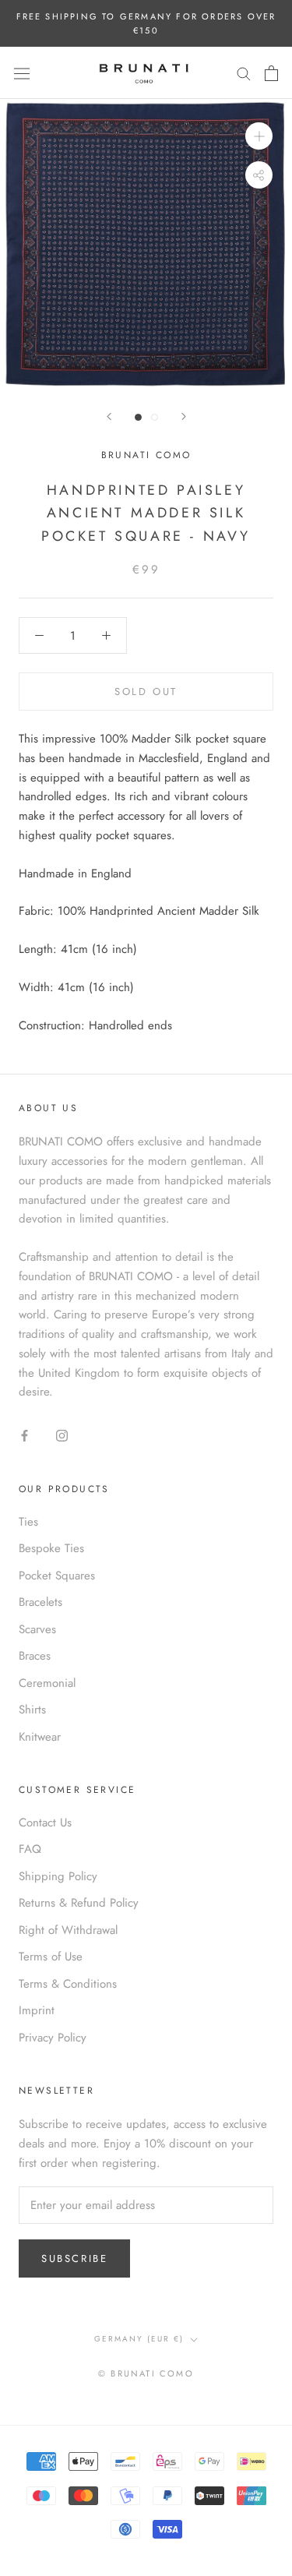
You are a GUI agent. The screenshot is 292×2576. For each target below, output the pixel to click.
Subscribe (74, 2258)
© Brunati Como (146, 2373)
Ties (28, 1522)
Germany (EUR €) (139, 2339)
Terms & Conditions (68, 1984)
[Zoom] (259, 136)
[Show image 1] (138, 417)
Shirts (32, 1710)
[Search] (244, 73)
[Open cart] (271, 73)
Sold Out (146, 692)
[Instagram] (62, 1435)
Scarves (37, 1629)
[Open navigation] (22, 73)
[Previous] (109, 416)
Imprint (37, 2010)
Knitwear (40, 1737)
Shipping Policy (58, 1876)
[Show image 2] (155, 417)
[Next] (184, 416)
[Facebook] (25, 1435)
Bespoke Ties (51, 1548)
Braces (35, 1656)
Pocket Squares (57, 1576)
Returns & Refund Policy (79, 1903)
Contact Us (45, 1823)
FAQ (30, 1849)
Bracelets (40, 1602)
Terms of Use (51, 1957)
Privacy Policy (53, 2038)
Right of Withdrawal (68, 1930)
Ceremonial (47, 1683)
